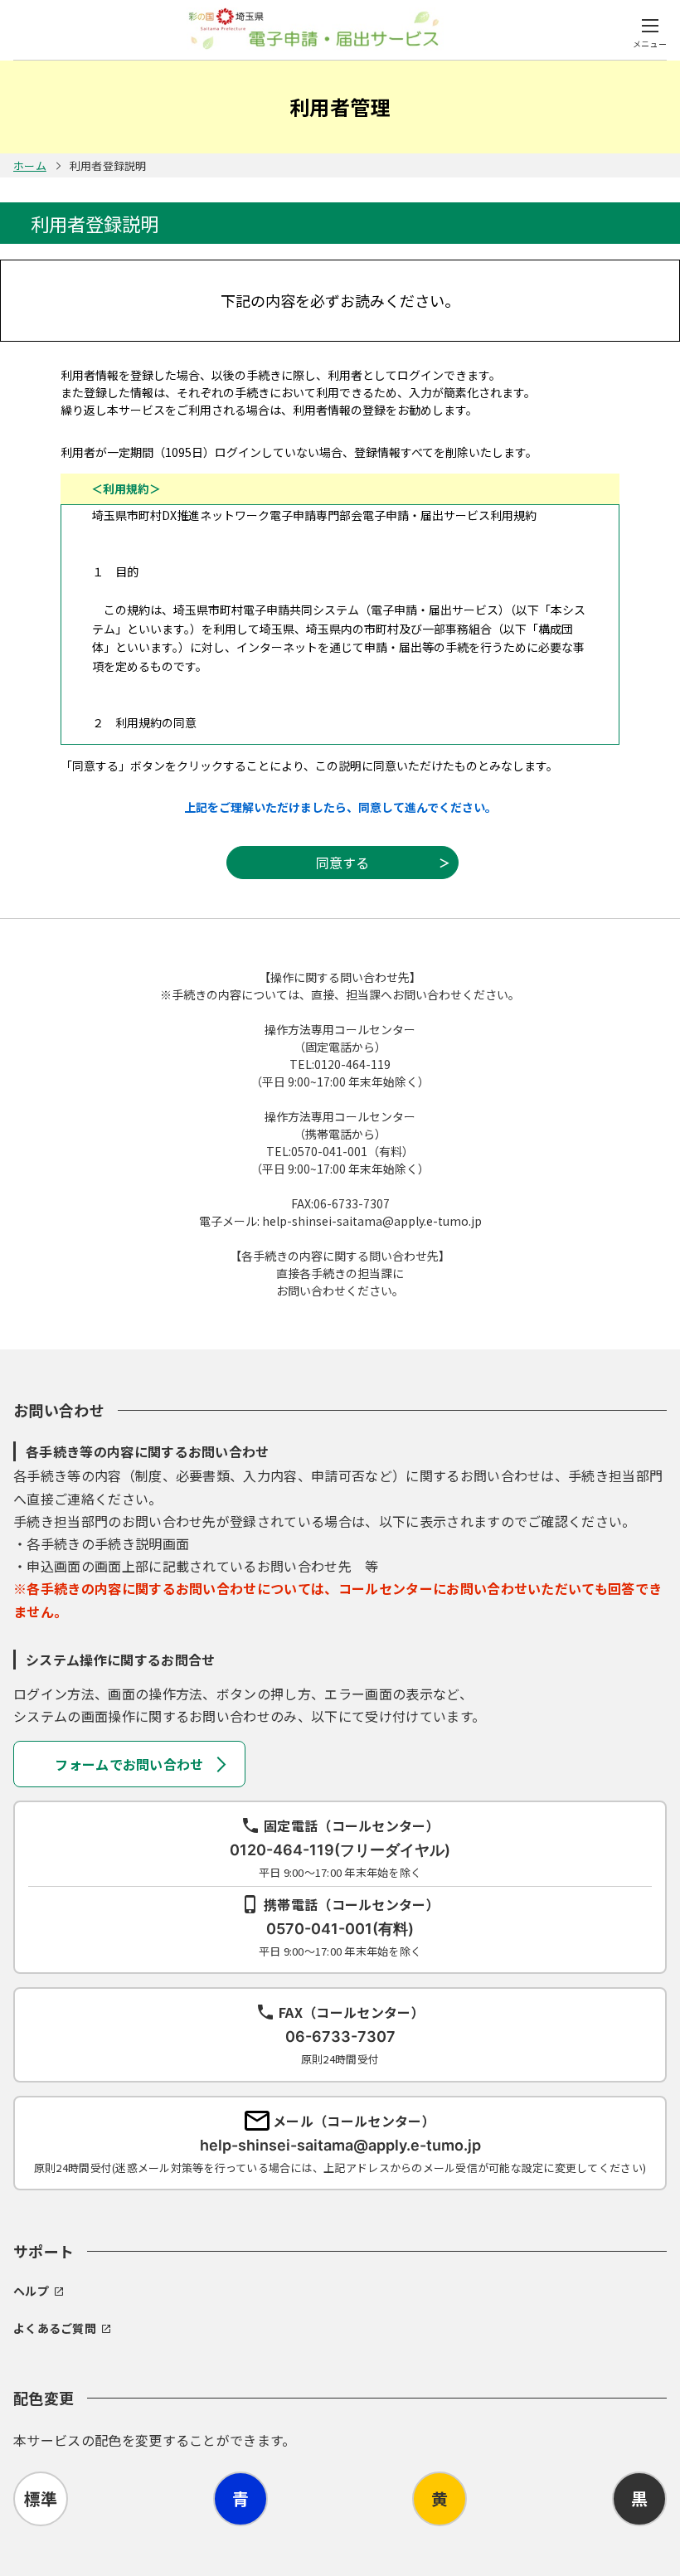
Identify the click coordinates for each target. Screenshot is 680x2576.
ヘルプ (31, 2291)
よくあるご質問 (55, 2328)
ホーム (30, 165)
